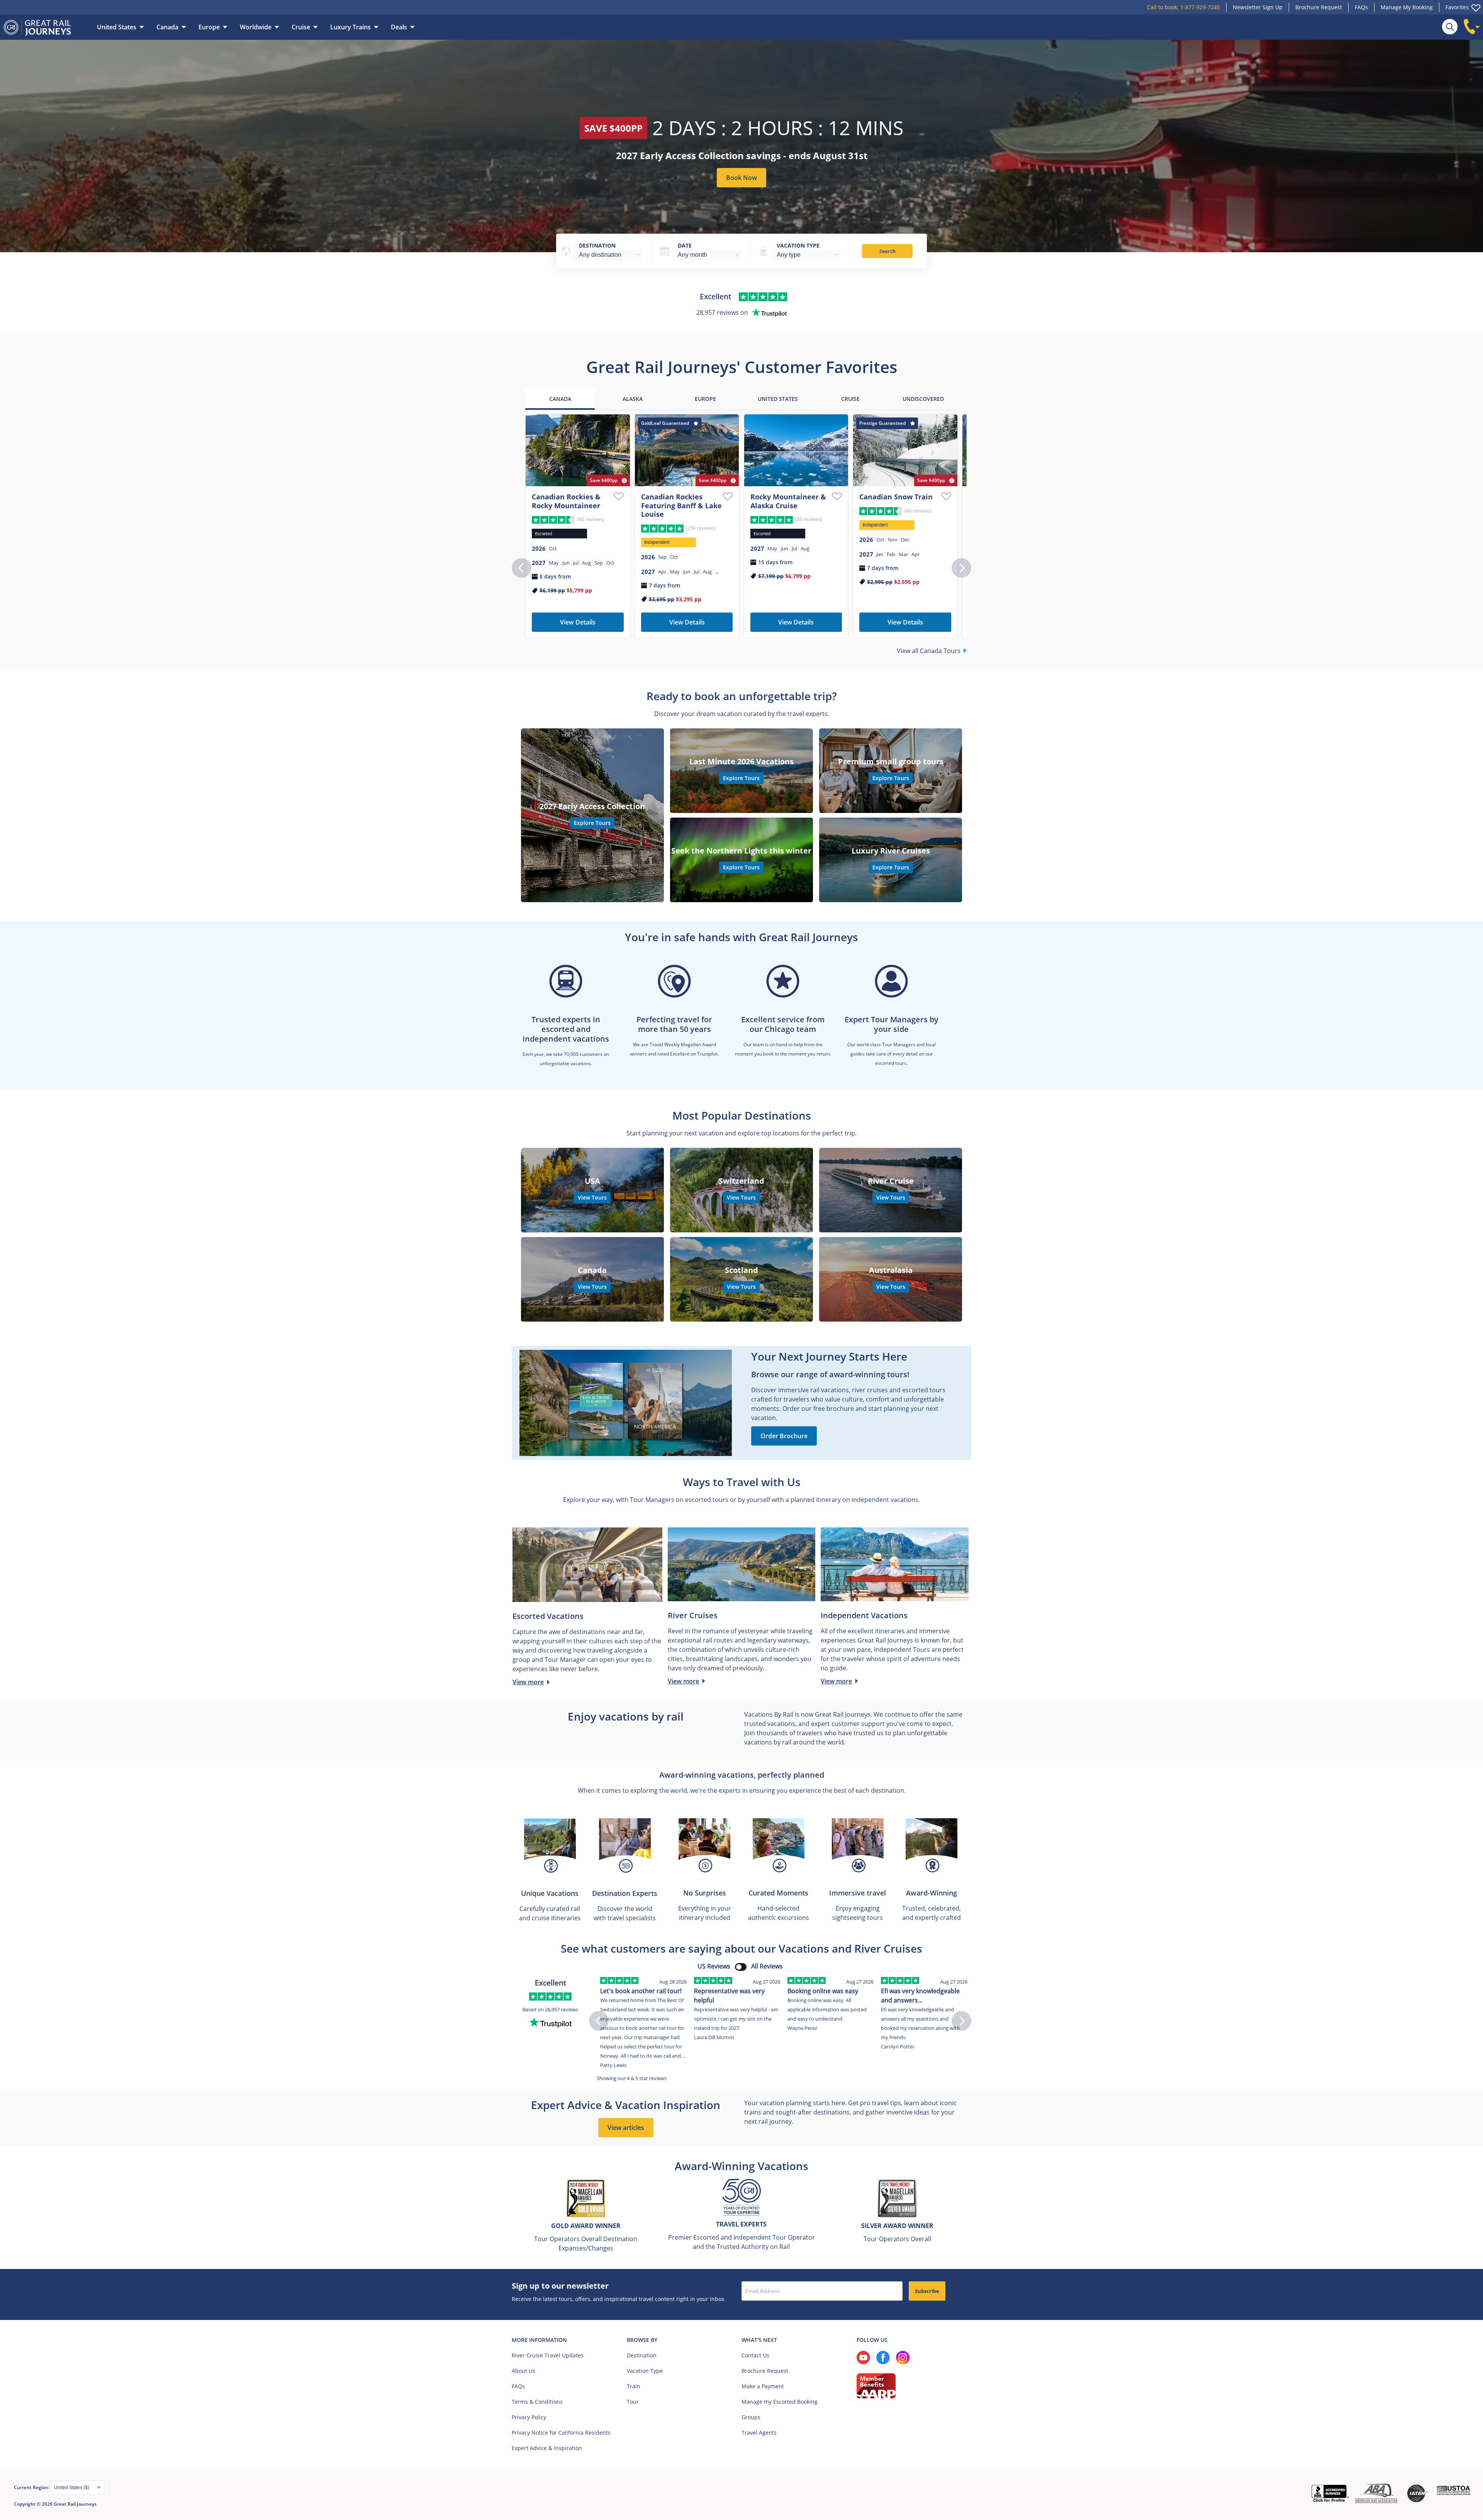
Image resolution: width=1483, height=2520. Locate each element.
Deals (399, 27)
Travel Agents (759, 2433)
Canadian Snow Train (896, 497)
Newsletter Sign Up (1258, 7)
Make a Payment (763, 2386)
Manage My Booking (1407, 7)
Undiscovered (923, 399)
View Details (578, 622)
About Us (523, 2371)
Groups (751, 2417)
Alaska (633, 399)
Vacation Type (645, 2371)
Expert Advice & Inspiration (547, 2448)
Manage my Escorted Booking (780, 2402)
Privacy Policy (529, 2417)
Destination (597, 245)
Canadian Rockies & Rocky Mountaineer (566, 501)
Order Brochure (784, 1436)
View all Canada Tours (929, 651)
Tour (633, 2402)
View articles (626, 2128)
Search (887, 251)
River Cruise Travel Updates (548, 2355)
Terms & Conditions (537, 2402)
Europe (209, 27)
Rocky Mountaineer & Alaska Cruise (788, 501)
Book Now (741, 178)
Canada (167, 27)
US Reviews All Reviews (740, 1966)
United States (117, 27)
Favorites (1457, 7)
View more (528, 1682)
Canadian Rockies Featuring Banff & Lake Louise (681, 505)
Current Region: (32, 2487)
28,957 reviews (562, 2009)
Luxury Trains (350, 27)
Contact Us (755, 2355)
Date (685, 245)
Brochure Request (1319, 7)
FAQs (1361, 7)
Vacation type (798, 245)
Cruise (301, 27)
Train (634, 2386)
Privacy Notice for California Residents (561, 2433)
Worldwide (256, 27)
